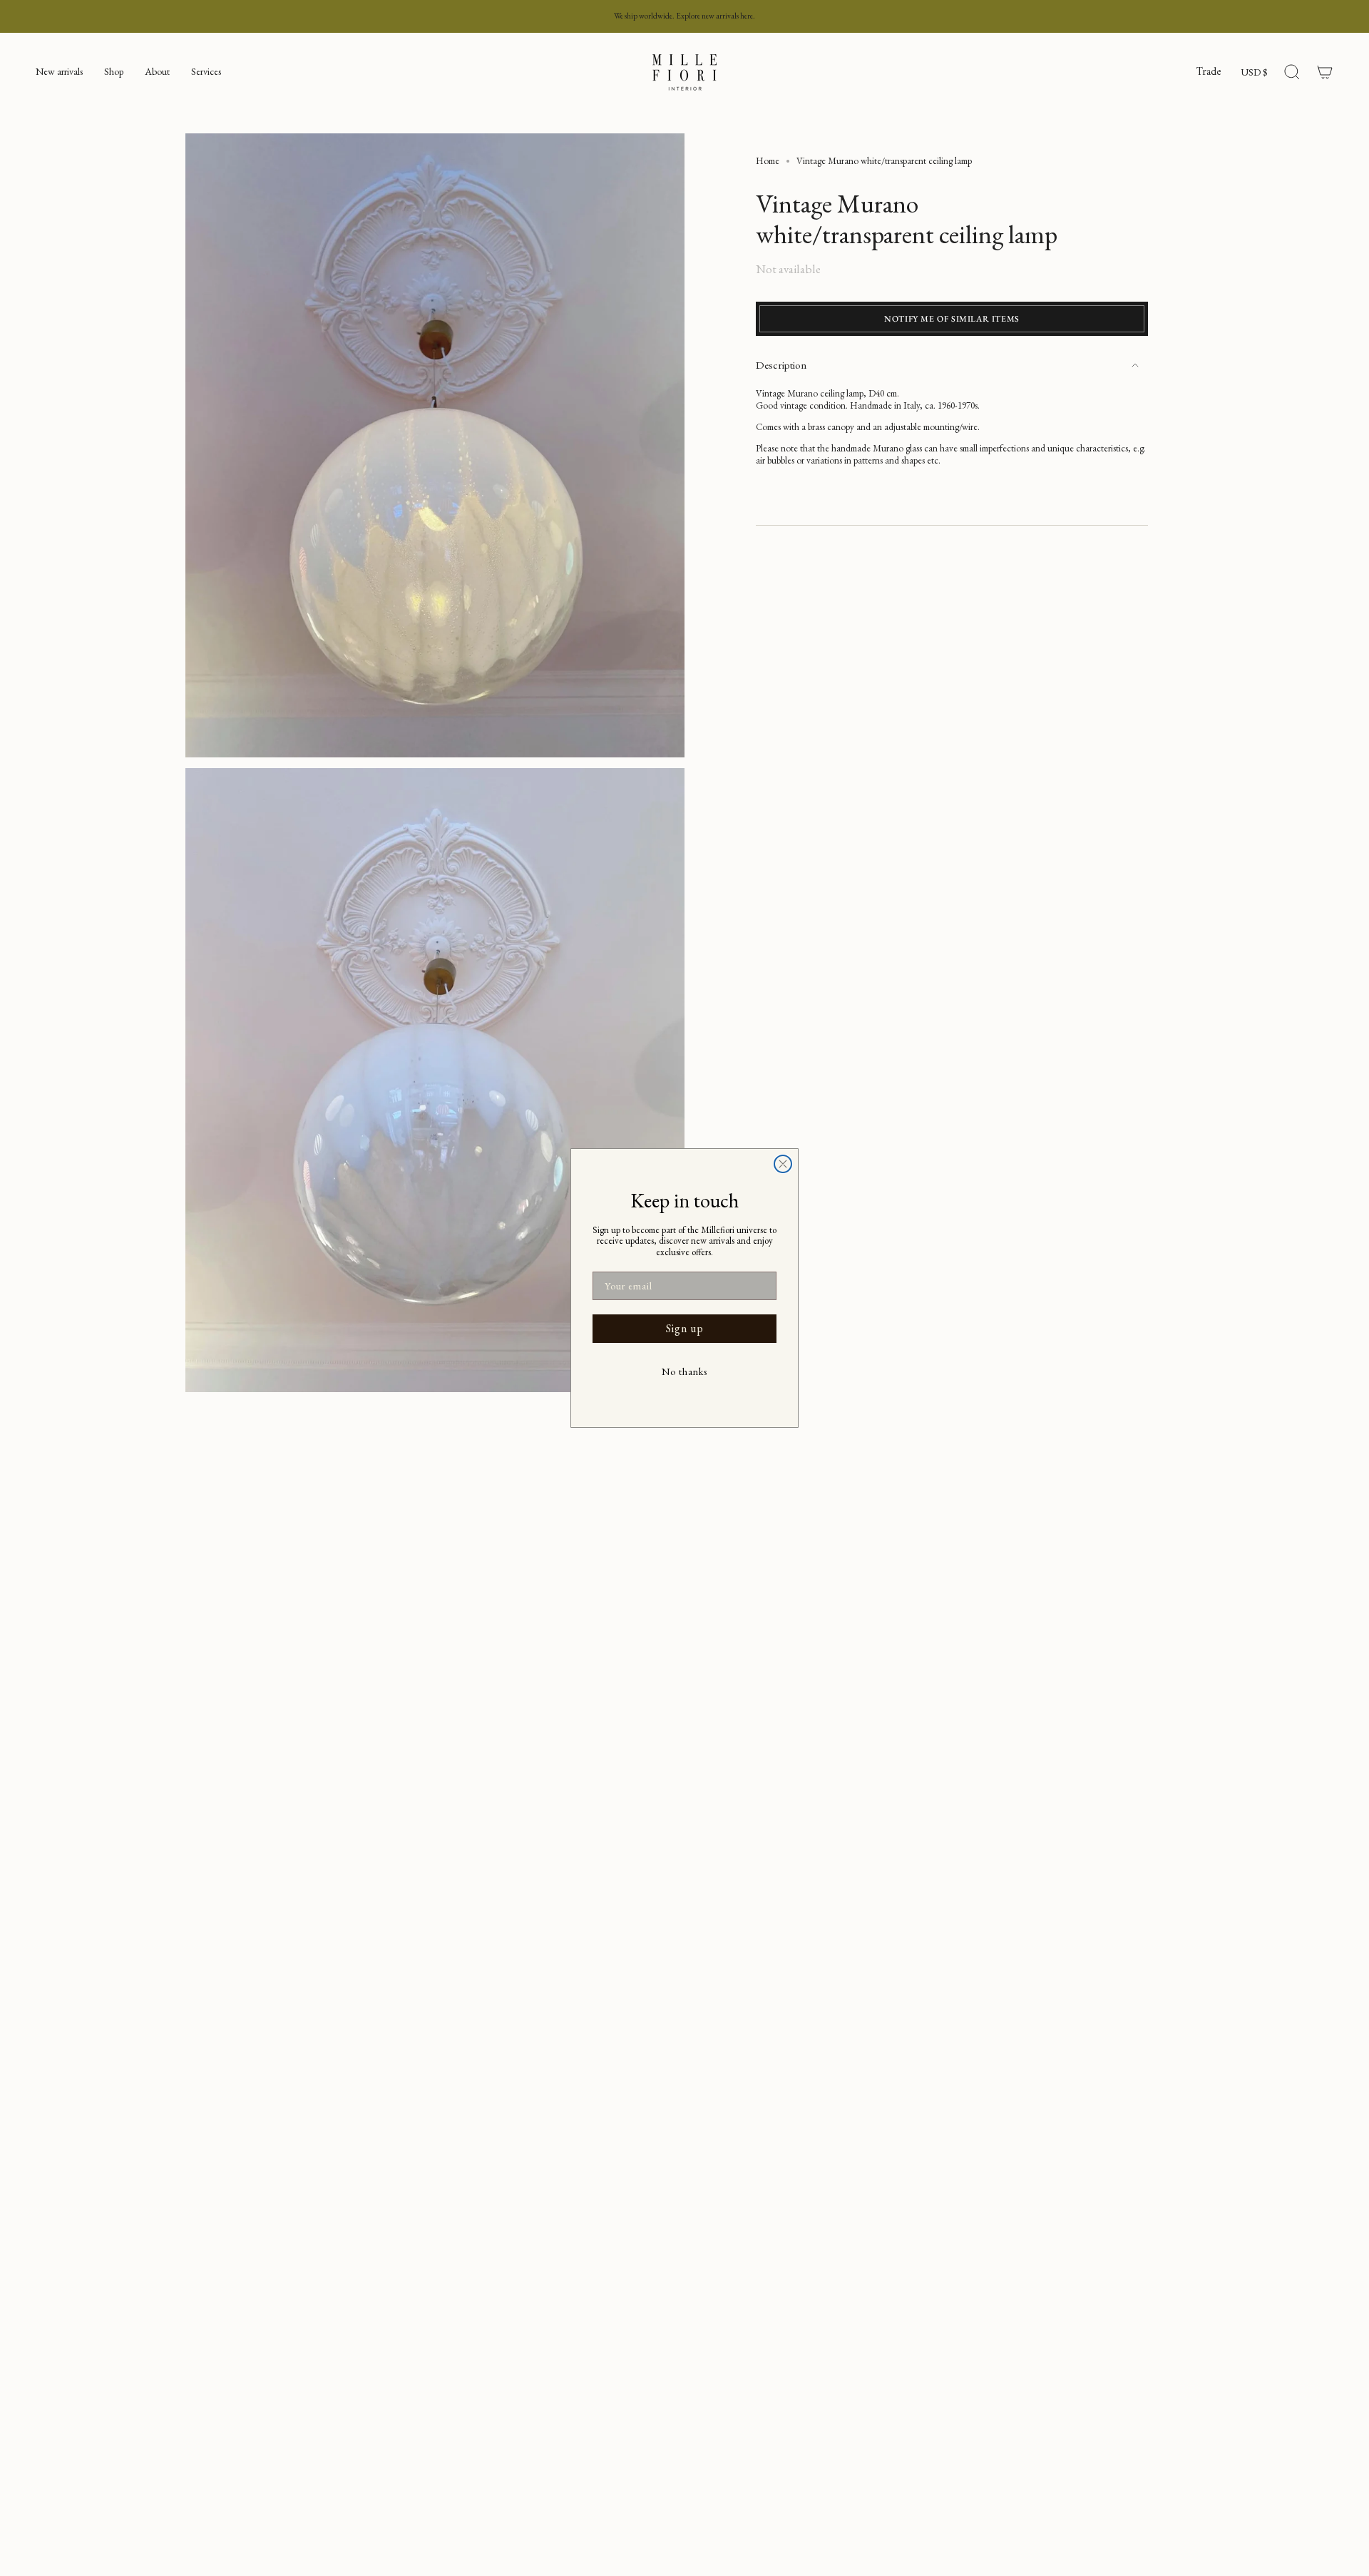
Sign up (685, 1328)
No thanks (684, 1371)
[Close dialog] (783, 1164)
